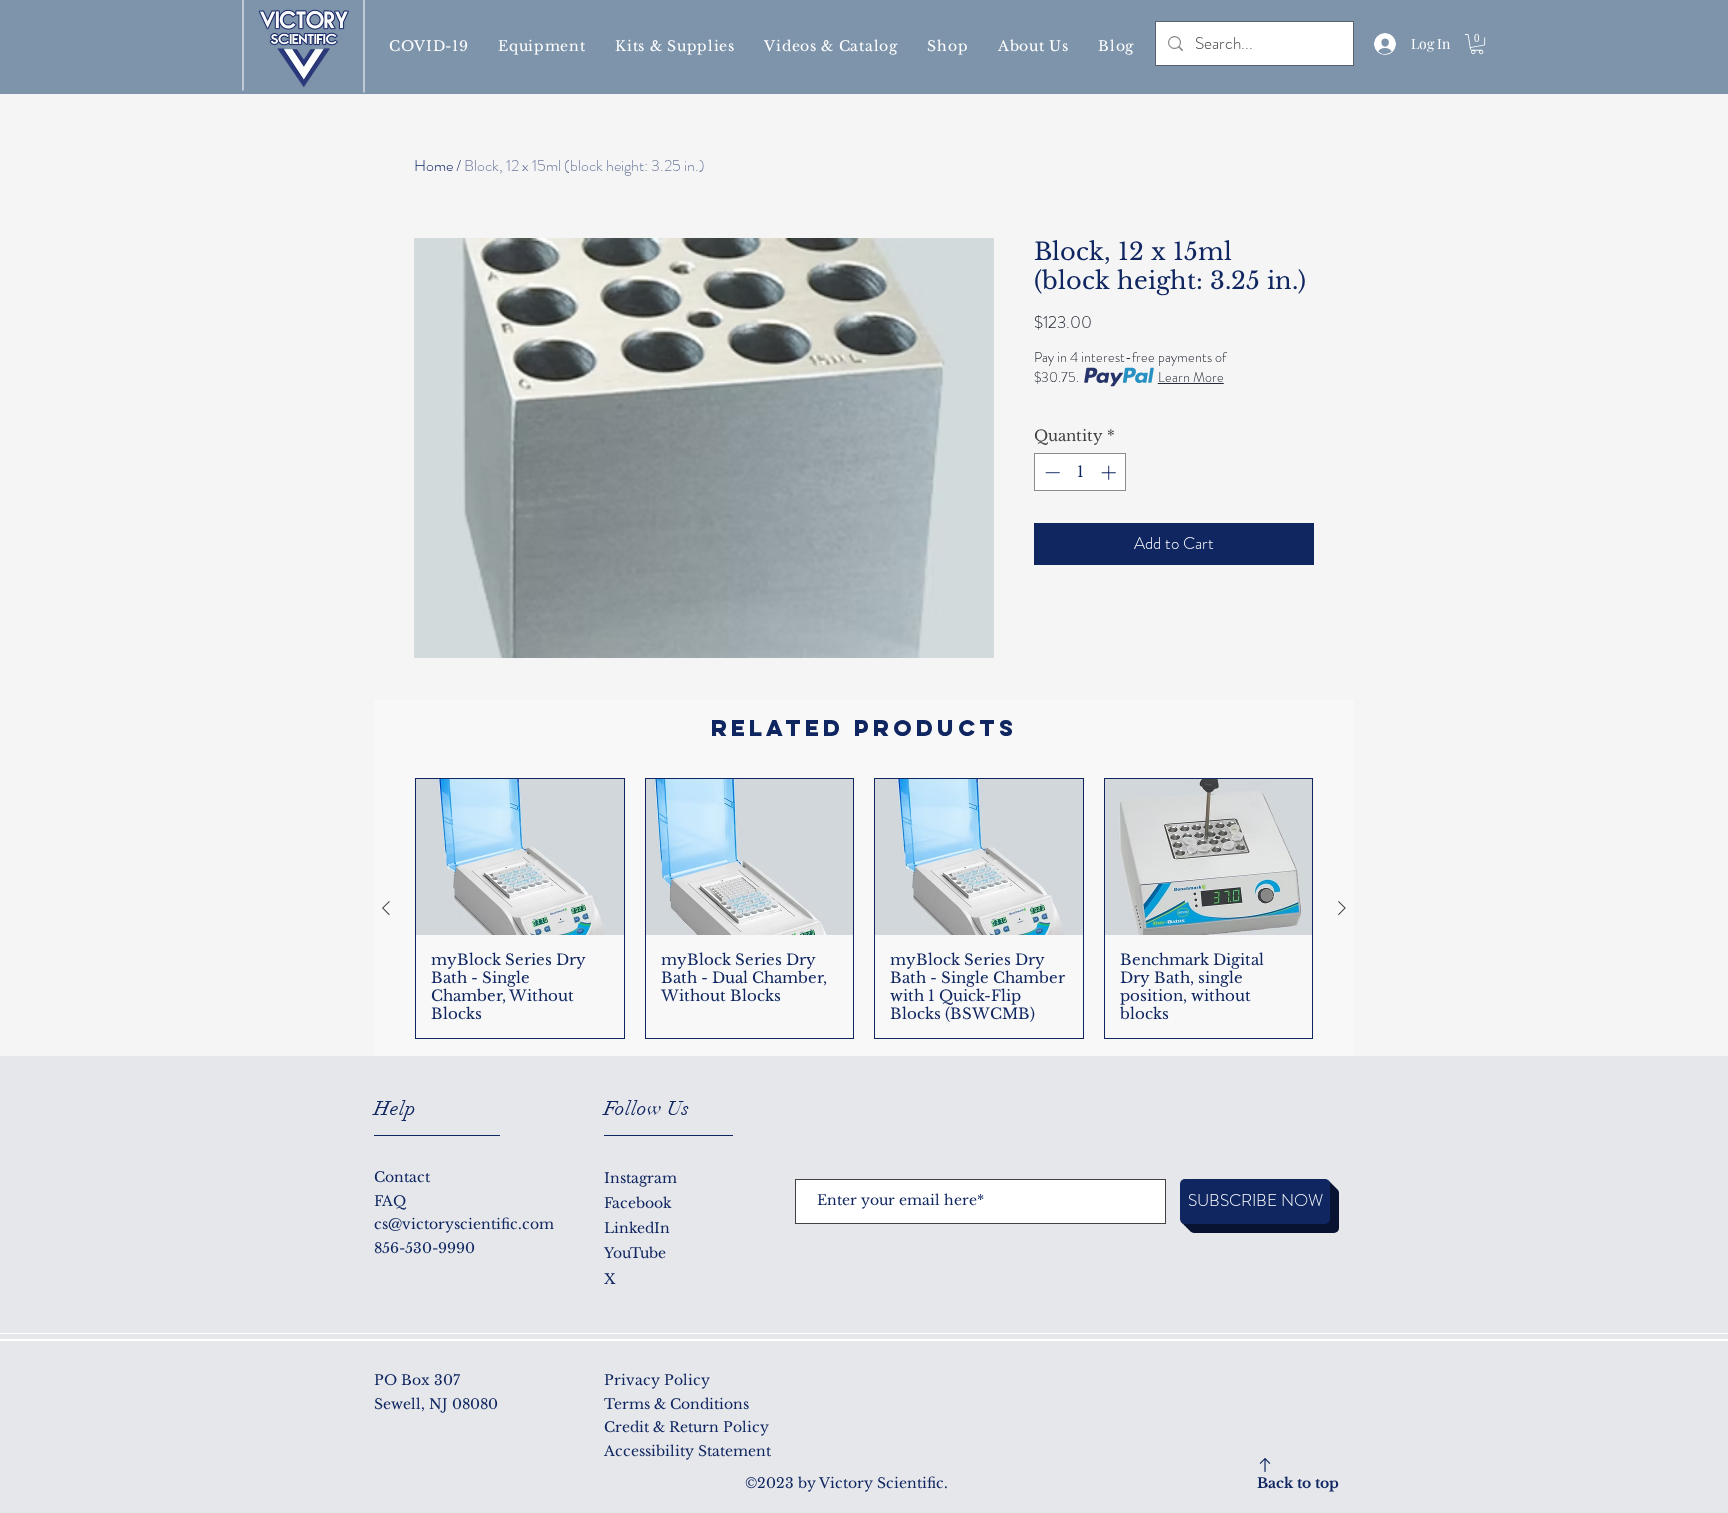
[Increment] (1110, 472)
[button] (428, 46)
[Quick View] (520, 857)
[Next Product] (1342, 908)
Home (433, 165)
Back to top (1298, 1483)
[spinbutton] (1080, 472)
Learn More (1191, 377)
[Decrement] (1050, 472)
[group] (864, 908)
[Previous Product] (386, 908)
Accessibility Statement (687, 1451)
